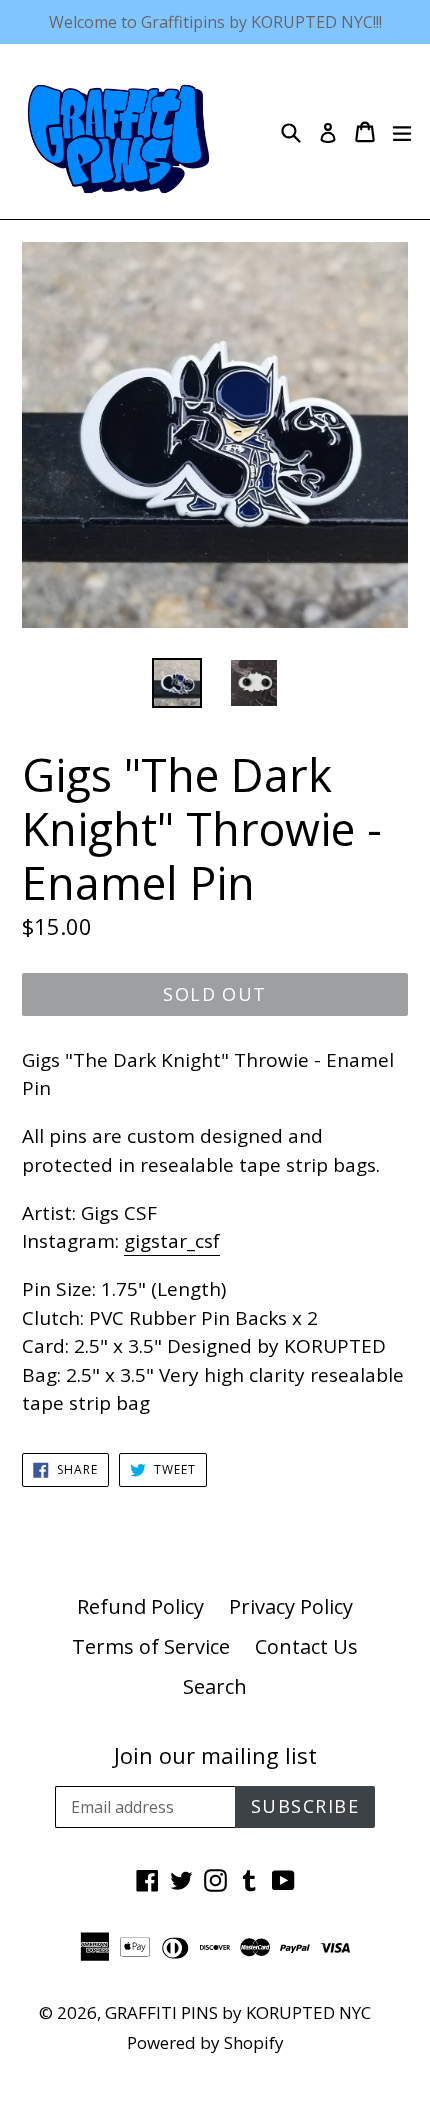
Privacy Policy (291, 1606)
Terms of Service (151, 1646)
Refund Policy (140, 1606)
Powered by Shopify (205, 2042)
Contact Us (306, 1646)
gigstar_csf (172, 1241)
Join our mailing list (215, 1755)
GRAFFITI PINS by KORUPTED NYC (238, 2012)
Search (215, 1686)
